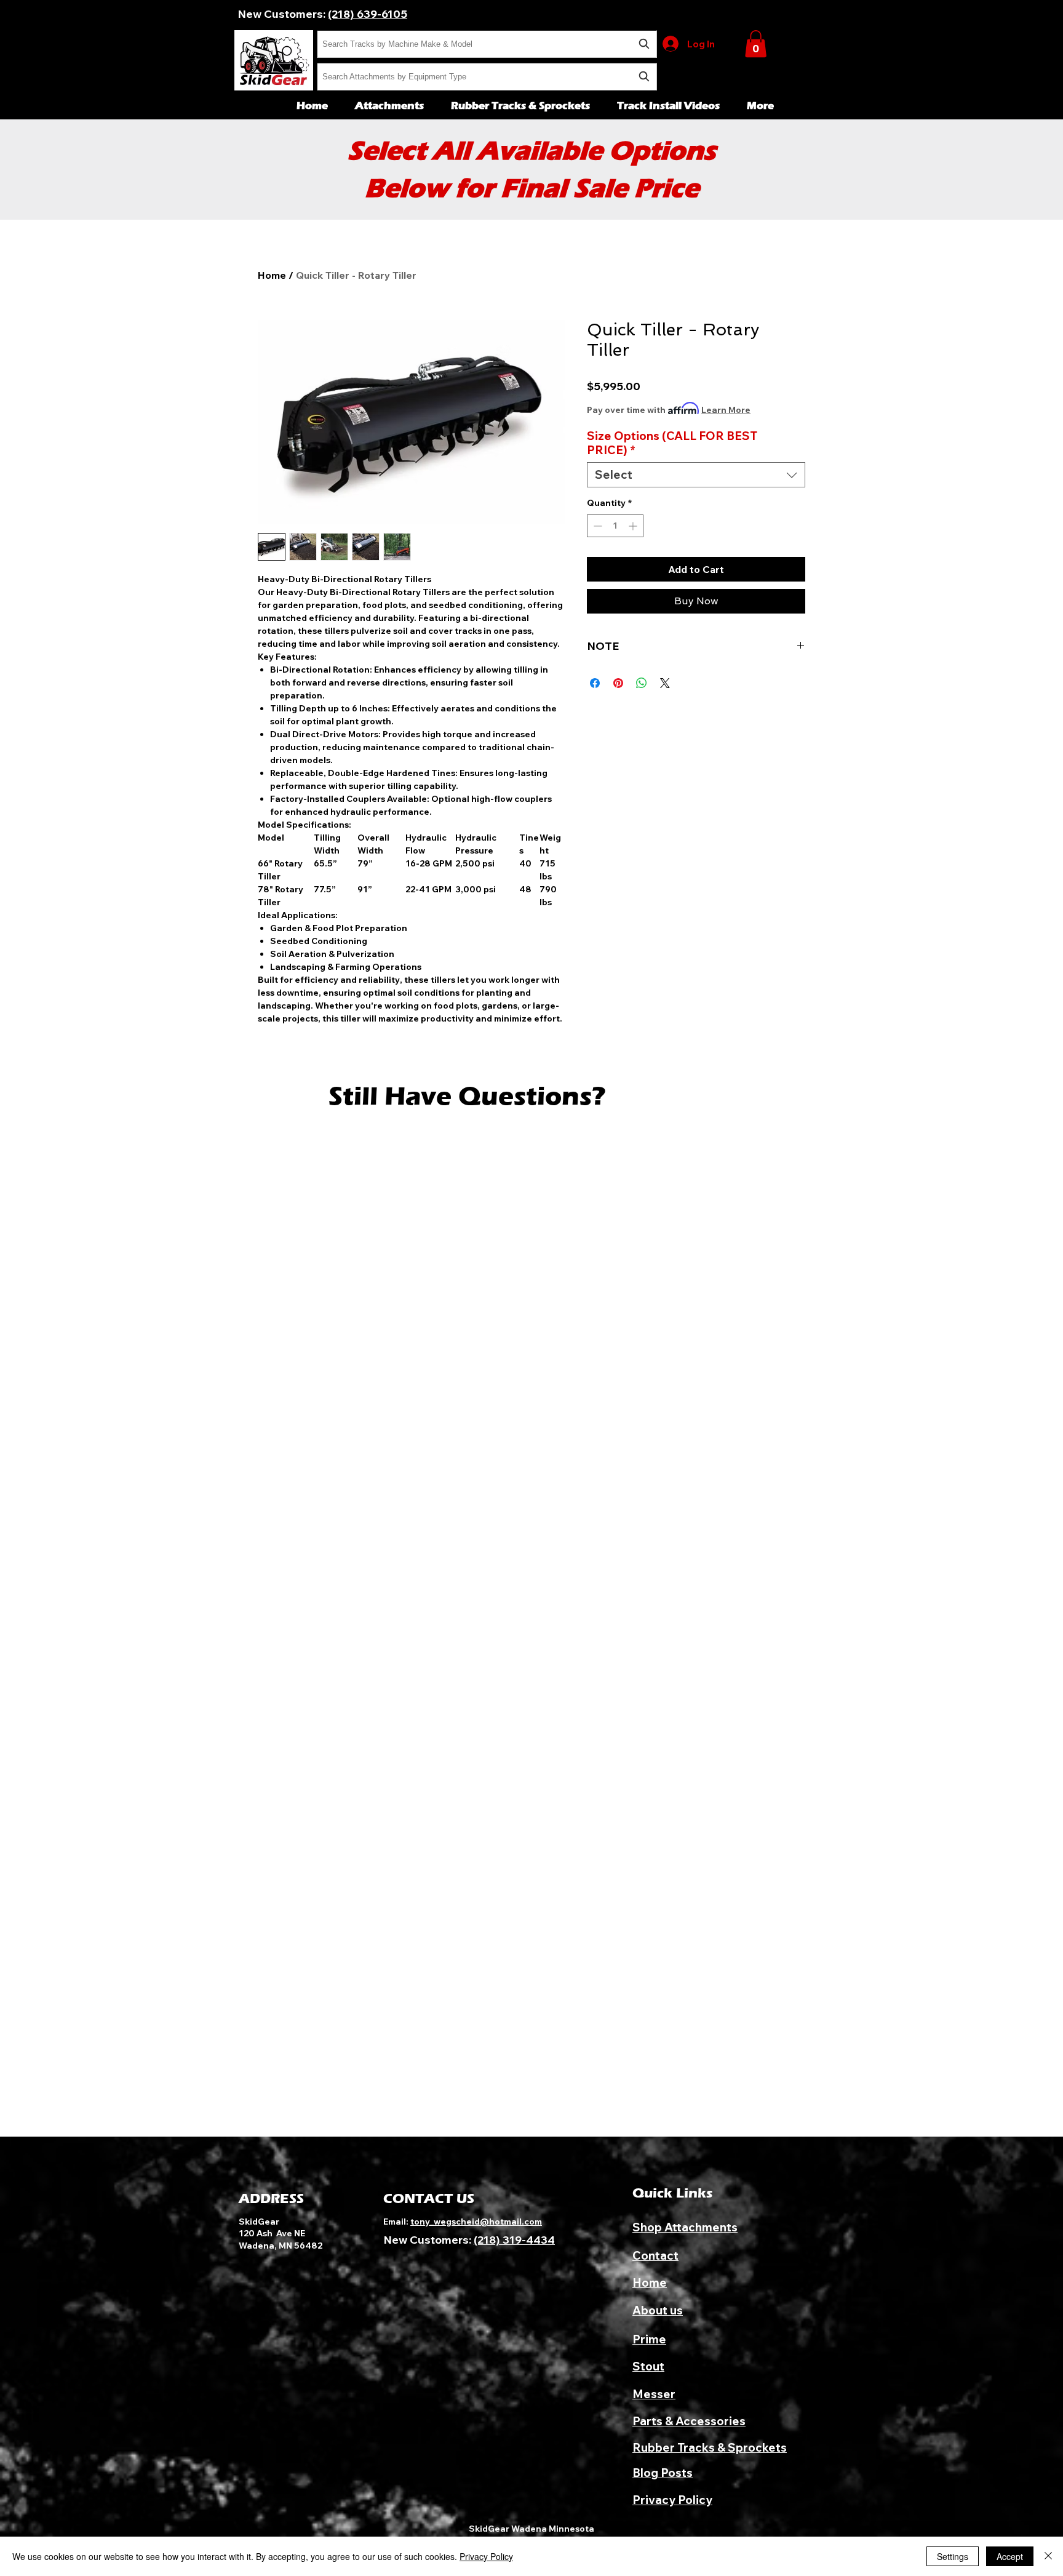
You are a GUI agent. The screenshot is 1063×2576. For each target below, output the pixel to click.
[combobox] (487, 44)
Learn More (726, 410)
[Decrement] (596, 526)
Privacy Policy (486, 2556)
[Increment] (634, 526)
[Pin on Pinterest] (618, 683)
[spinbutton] (615, 526)
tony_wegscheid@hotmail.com (476, 2222)
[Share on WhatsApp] (642, 683)
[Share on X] (665, 683)
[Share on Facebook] (595, 683)
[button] (756, 44)
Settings (953, 2556)
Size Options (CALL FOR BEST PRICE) (672, 443)
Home (272, 275)
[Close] (1048, 2556)
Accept (1010, 2556)
